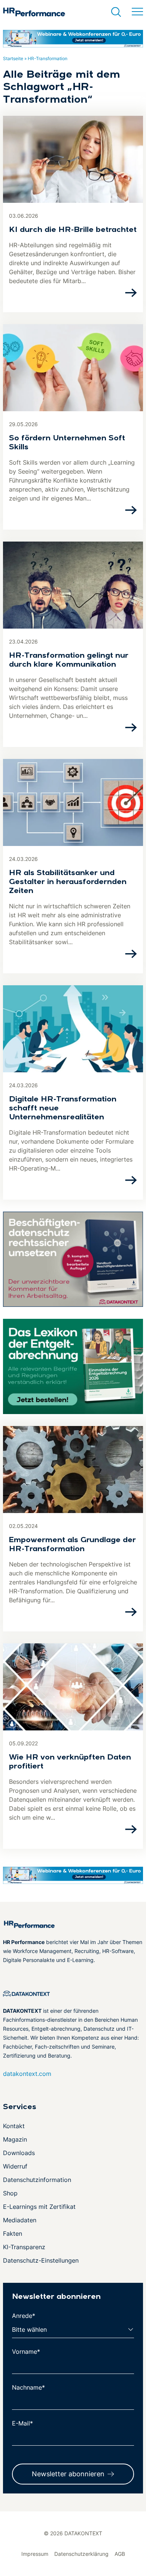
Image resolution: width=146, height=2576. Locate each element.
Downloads (19, 2153)
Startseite (13, 58)
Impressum (35, 2554)
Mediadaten (20, 2220)
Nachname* (28, 2387)
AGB (120, 2554)
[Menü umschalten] (137, 12)
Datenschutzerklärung (81, 2554)
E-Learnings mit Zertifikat (39, 2207)
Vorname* (26, 2352)
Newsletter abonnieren (68, 2474)
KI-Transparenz (24, 2247)
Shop (10, 2193)
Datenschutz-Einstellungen (41, 2260)
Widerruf (15, 2166)
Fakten (13, 2234)
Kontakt (14, 2126)
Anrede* (24, 2316)
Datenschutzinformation (37, 2180)
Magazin (15, 2139)
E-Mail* (22, 2423)
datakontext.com (27, 2074)
